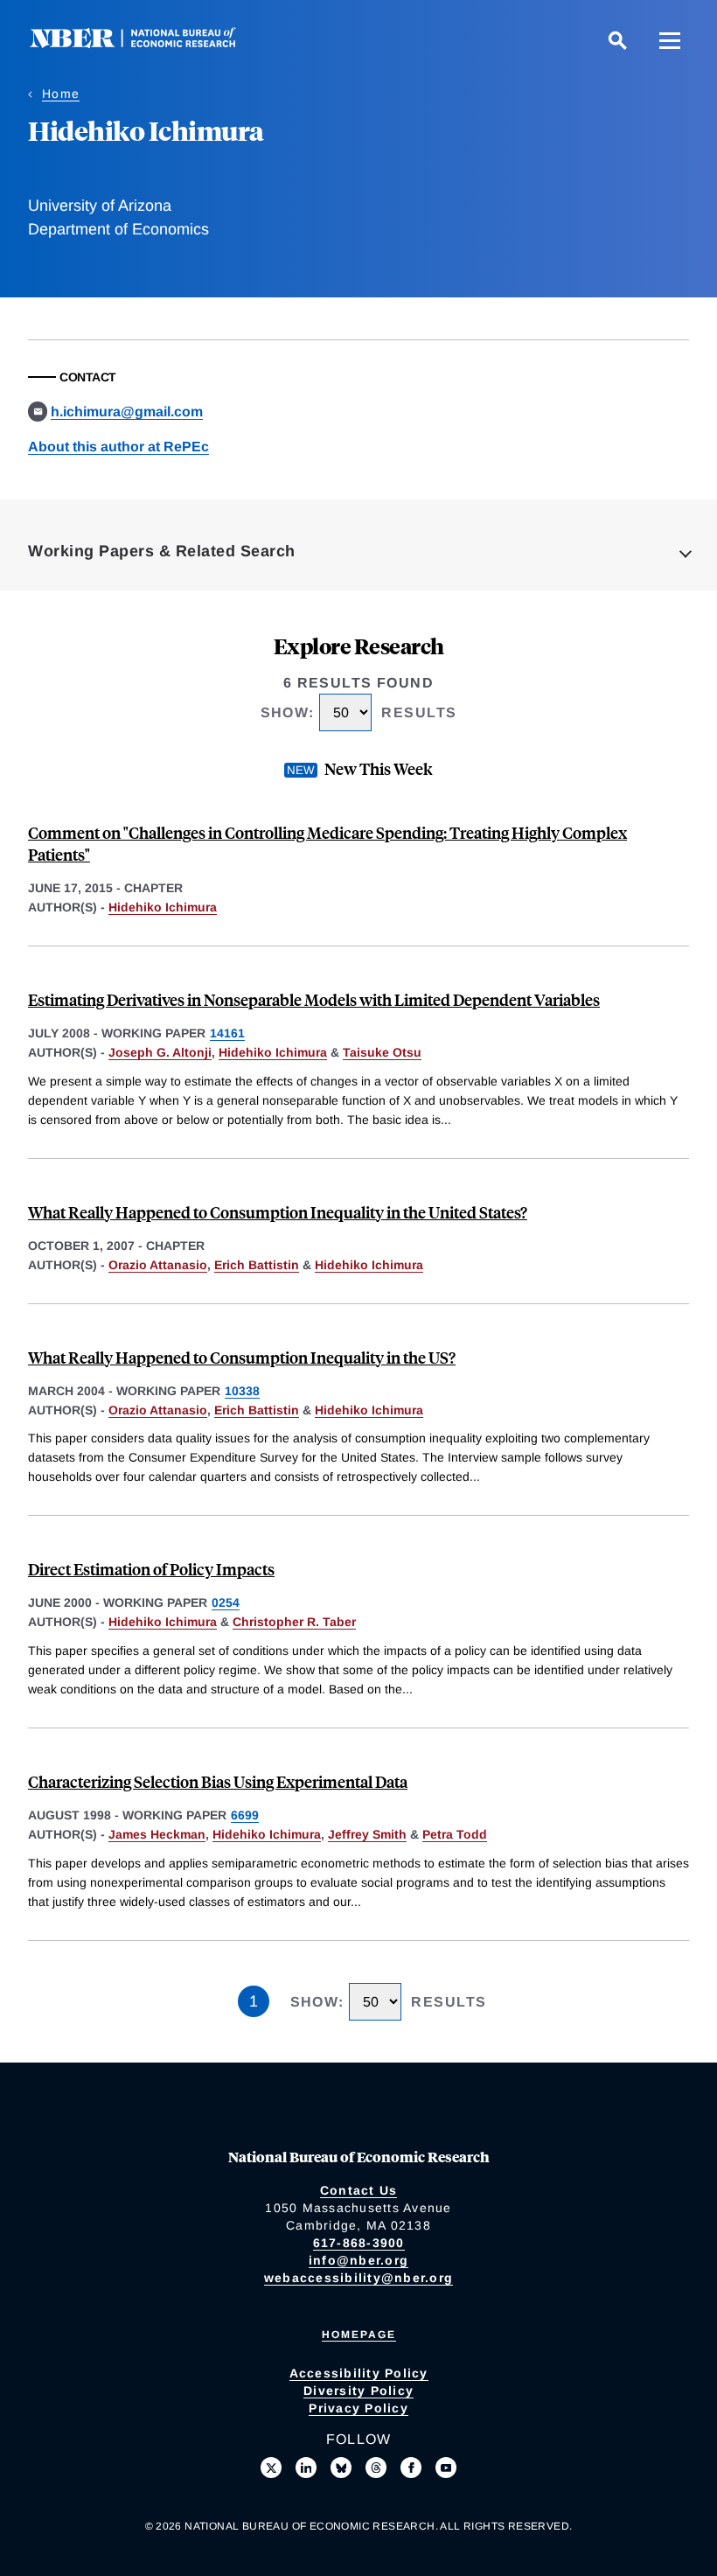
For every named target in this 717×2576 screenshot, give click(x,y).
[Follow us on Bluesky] (341, 2468)
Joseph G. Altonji (160, 1052)
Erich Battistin (257, 1265)
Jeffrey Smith (367, 1834)
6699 (245, 1815)
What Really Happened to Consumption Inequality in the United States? (278, 1212)
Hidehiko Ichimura (163, 907)
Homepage (359, 2335)
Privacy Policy (358, 2408)
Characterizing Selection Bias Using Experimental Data (218, 1781)
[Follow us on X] (271, 2468)
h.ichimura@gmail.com (127, 412)
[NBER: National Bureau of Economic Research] (147, 43)
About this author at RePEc (118, 447)
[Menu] (670, 40)
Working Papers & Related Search (162, 551)
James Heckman (157, 1834)
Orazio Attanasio (158, 1265)
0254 (226, 1602)
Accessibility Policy (359, 2373)
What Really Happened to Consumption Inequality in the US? (242, 1357)
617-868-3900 (359, 2243)
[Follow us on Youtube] (446, 2468)
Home (61, 94)
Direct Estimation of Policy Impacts (151, 1569)
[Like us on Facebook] (411, 2468)
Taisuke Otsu (382, 1052)
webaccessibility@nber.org (358, 2278)
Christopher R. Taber (294, 1622)
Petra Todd (455, 1834)
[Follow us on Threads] (376, 2468)
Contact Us (359, 2190)
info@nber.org (358, 2260)
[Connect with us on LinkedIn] (306, 2468)
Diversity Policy (358, 2391)
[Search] (617, 40)
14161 (227, 1033)
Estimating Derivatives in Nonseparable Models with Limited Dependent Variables (314, 999)
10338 (242, 1391)
